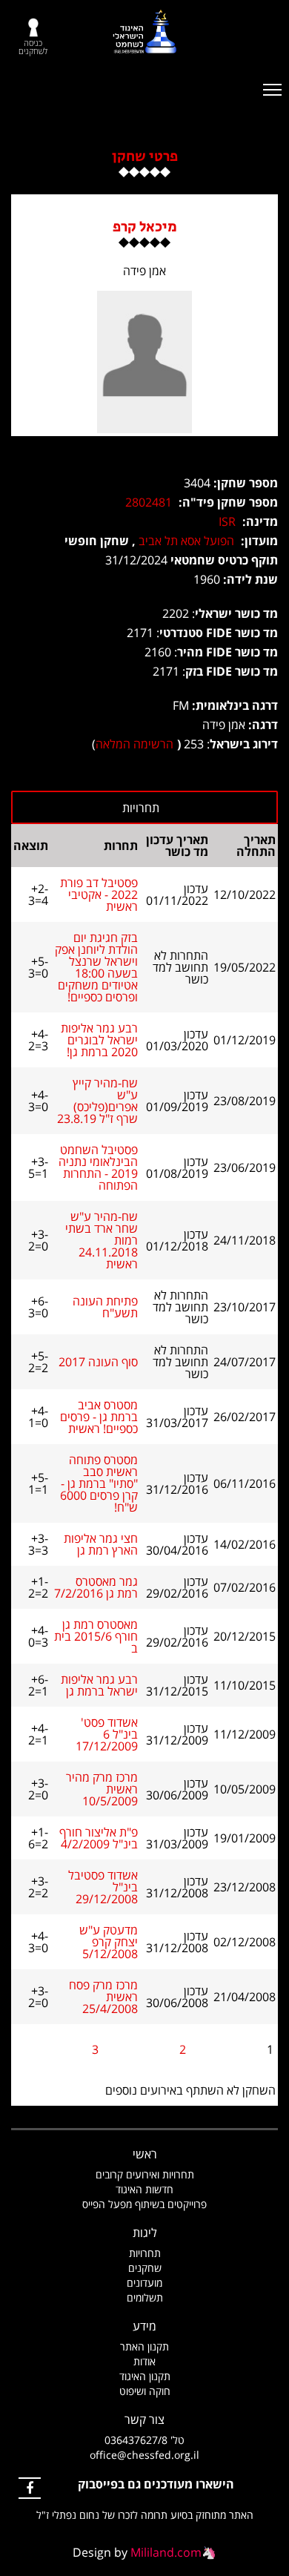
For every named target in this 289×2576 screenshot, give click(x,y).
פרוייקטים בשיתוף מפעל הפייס (144, 2204)
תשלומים (145, 2297)
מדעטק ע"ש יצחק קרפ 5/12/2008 (109, 1942)
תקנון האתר (144, 2346)
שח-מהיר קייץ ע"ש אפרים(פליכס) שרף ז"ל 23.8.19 (97, 1101)
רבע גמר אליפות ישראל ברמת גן (99, 1685)
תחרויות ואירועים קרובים (145, 2174)
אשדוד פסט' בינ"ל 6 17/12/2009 (107, 1734)
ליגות (145, 2233)
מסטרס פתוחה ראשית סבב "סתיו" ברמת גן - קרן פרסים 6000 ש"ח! (99, 1483)
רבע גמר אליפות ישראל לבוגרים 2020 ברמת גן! (99, 1040)
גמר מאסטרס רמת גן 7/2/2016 (96, 1587)
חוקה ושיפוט (145, 2391)
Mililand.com (166, 2552)
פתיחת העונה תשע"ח (105, 1307)
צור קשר (144, 2419)
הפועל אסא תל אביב (186, 541)
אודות (144, 2361)
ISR (227, 521)
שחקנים (145, 2268)
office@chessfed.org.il (144, 2455)
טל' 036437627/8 (144, 2440)
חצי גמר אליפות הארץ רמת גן (101, 1544)
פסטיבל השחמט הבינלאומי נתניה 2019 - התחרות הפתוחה (98, 1167)
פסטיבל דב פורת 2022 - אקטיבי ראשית (99, 895)
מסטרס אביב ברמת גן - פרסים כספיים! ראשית (99, 1417)
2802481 (149, 502)
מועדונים (144, 2283)
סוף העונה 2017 (98, 1362)
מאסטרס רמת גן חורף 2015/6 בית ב (96, 1636)
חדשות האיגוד (144, 2189)
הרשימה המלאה (134, 744)
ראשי (145, 2154)
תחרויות (145, 2253)
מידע (144, 2326)
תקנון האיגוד (145, 2376)
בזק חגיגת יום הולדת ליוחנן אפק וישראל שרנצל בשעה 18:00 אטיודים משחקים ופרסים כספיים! (96, 967)
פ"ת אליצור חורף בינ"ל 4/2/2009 (99, 1838)
